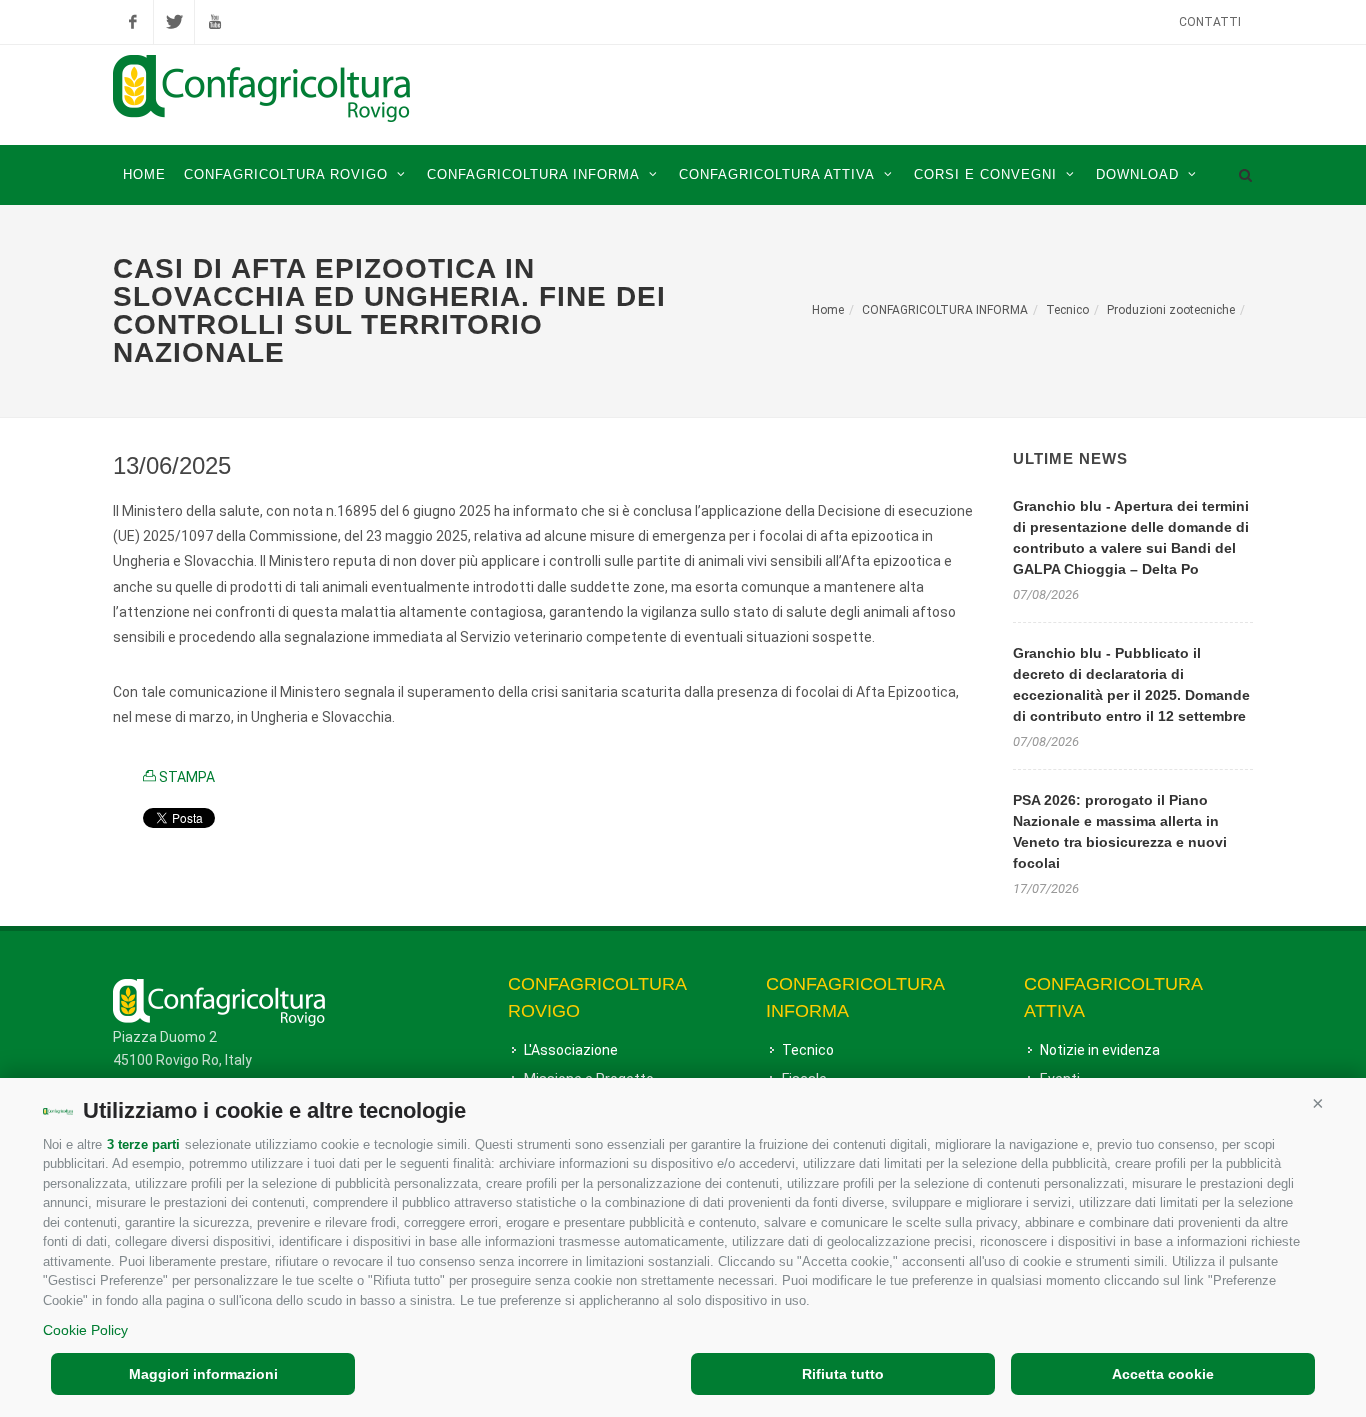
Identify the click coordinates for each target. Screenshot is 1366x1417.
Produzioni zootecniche (1171, 310)
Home (828, 310)
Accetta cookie (1163, 1374)
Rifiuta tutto (843, 1374)
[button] (1318, 1103)
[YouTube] (215, 22)
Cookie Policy (85, 1330)
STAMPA (185, 777)
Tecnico (1067, 310)
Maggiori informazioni (203, 1374)
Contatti (1210, 22)
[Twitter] (174, 22)
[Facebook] (133, 22)
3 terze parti (143, 1144)
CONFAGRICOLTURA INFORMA (945, 310)
